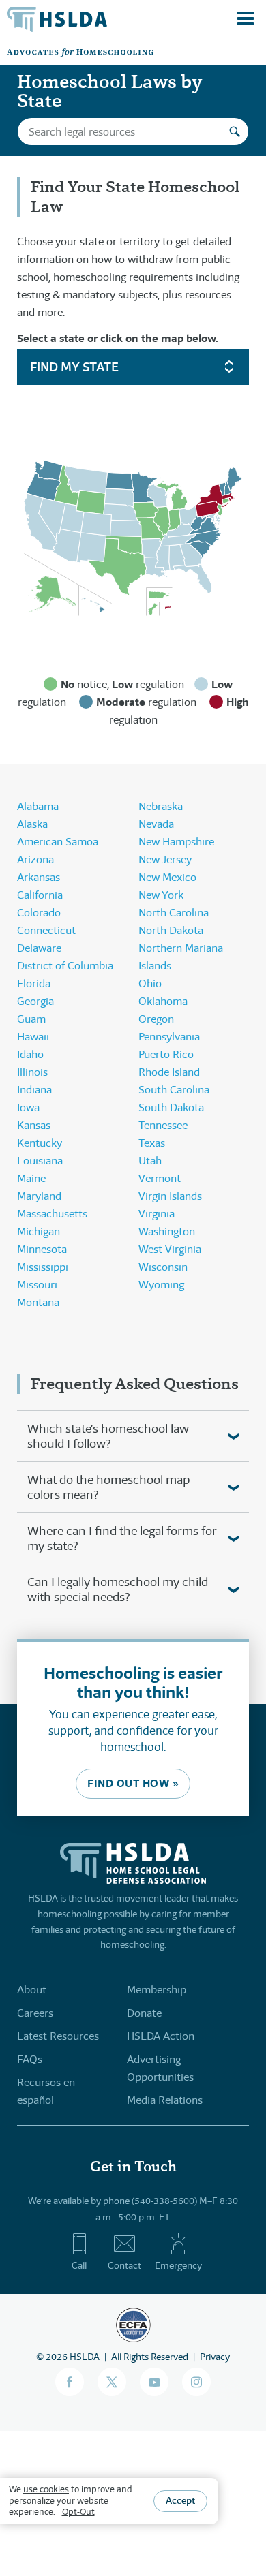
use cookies (46, 2489)
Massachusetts (52, 1214)
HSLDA (85, 2357)
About (32, 1990)
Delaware (39, 948)
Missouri (37, 1285)
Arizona (35, 859)
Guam (31, 1019)
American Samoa (58, 842)
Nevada (156, 824)
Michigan (39, 1231)
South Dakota (171, 1107)
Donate (144, 2013)
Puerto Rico (166, 1054)
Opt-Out (78, 2512)
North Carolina (174, 913)
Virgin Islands (170, 1196)
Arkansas (39, 877)
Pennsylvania (169, 1037)
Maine (31, 1178)
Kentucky (40, 1143)
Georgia (35, 1001)
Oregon (156, 1019)
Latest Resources (58, 2036)
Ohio (150, 983)
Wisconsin (163, 1267)
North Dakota (171, 930)
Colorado (39, 913)
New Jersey (165, 859)
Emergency (178, 2265)
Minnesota (42, 1249)
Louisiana (40, 1161)
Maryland (39, 1196)
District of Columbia (65, 966)
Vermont (160, 1178)
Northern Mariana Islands (181, 957)
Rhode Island (169, 1072)
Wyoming (161, 1285)
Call (79, 2265)
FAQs (30, 2059)
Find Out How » (133, 1783)
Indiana (34, 1090)
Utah (150, 1161)
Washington (167, 1231)
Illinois (32, 1072)
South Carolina (174, 1090)
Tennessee (163, 1125)
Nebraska (161, 806)
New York (161, 895)
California (40, 895)
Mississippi (43, 1267)
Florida (34, 983)
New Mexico (167, 877)
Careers (35, 2013)
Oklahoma (163, 1001)
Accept (180, 2500)
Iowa (28, 1107)
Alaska (32, 824)
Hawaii (33, 1037)
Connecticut (46, 930)
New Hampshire (176, 842)
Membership (157, 1990)
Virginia (157, 1214)
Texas (152, 1143)
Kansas (34, 1125)
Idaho (30, 1054)
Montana (38, 1302)
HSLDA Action (161, 2036)
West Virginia (170, 1249)
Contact (124, 2265)
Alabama (38, 806)
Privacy (215, 2357)
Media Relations (165, 2100)
